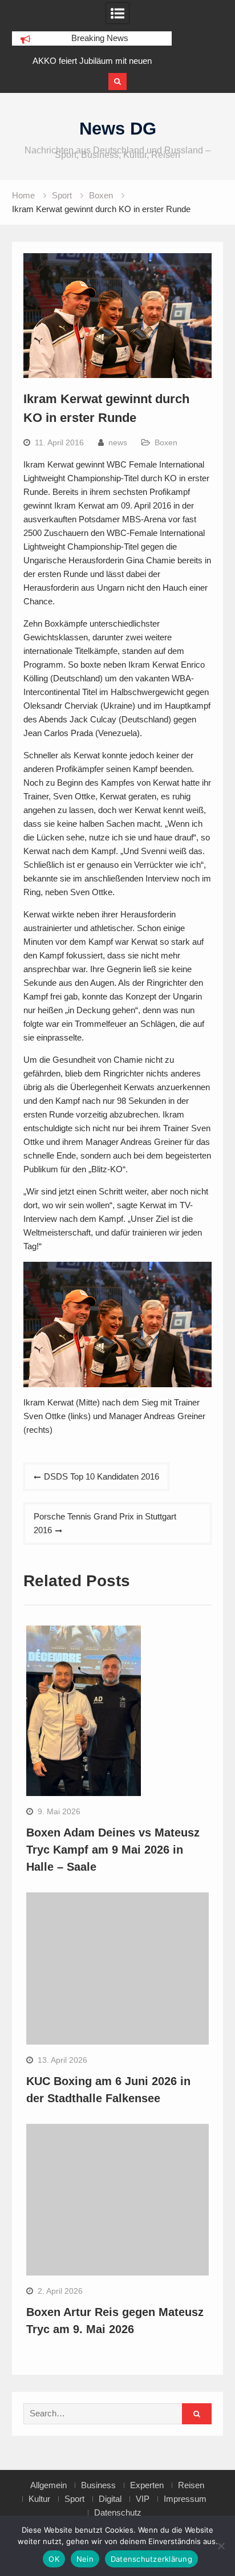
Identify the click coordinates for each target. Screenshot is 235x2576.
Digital (110, 2499)
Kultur (39, 2499)
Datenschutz (118, 2513)
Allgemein (48, 2485)
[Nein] (221, 2546)
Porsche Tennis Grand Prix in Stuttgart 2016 (105, 1523)
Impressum (185, 2499)
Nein (85, 2559)
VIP (143, 2499)
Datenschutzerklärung (151, 2559)
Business (98, 2485)
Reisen (191, 2485)
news (118, 442)
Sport (74, 2499)
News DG (118, 129)
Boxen (166, 442)
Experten (147, 2485)
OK (54, 2559)
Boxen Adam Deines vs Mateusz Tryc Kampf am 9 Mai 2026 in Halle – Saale (113, 1850)
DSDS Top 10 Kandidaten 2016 (102, 1476)
